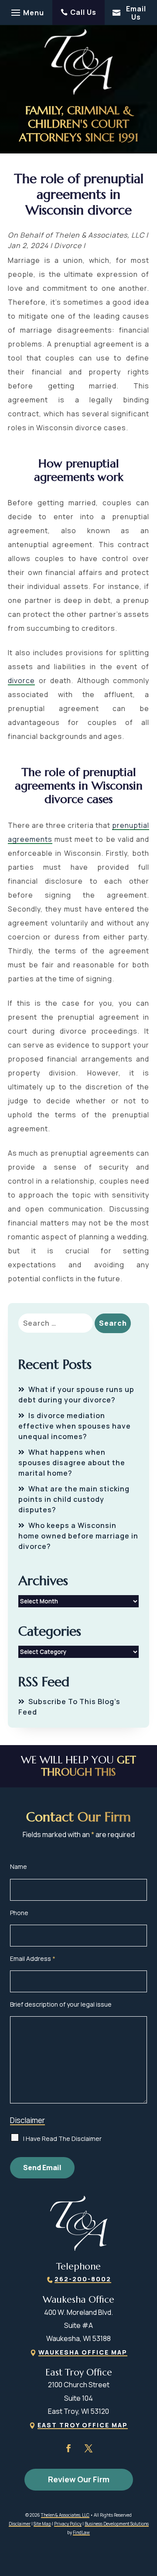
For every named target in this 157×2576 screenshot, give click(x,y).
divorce (21, 681)
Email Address (33, 1958)
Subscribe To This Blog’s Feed (69, 1707)
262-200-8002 (83, 2279)
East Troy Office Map (83, 2425)
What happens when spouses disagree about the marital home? (72, 1463)
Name (19, 1866)
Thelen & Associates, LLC (99, 235)
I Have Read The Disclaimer (62, 2139)
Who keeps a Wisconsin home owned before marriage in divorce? (78, 1536)
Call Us (83, 12)
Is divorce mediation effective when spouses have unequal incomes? (75, 1426)
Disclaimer (27, 2120)
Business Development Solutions (117, 2524)
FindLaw (81, 2532)
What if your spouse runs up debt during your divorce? (76, 1395)
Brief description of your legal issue (61, 2004)
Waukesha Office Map (83, 2352)
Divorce (68, 245)
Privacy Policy (68, 2524)
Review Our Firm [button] (79, 2479)
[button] (26, 13)
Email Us (136, 13)
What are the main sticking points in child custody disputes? (74, 1499)
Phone (19, 1913)
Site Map (42, 2524)
